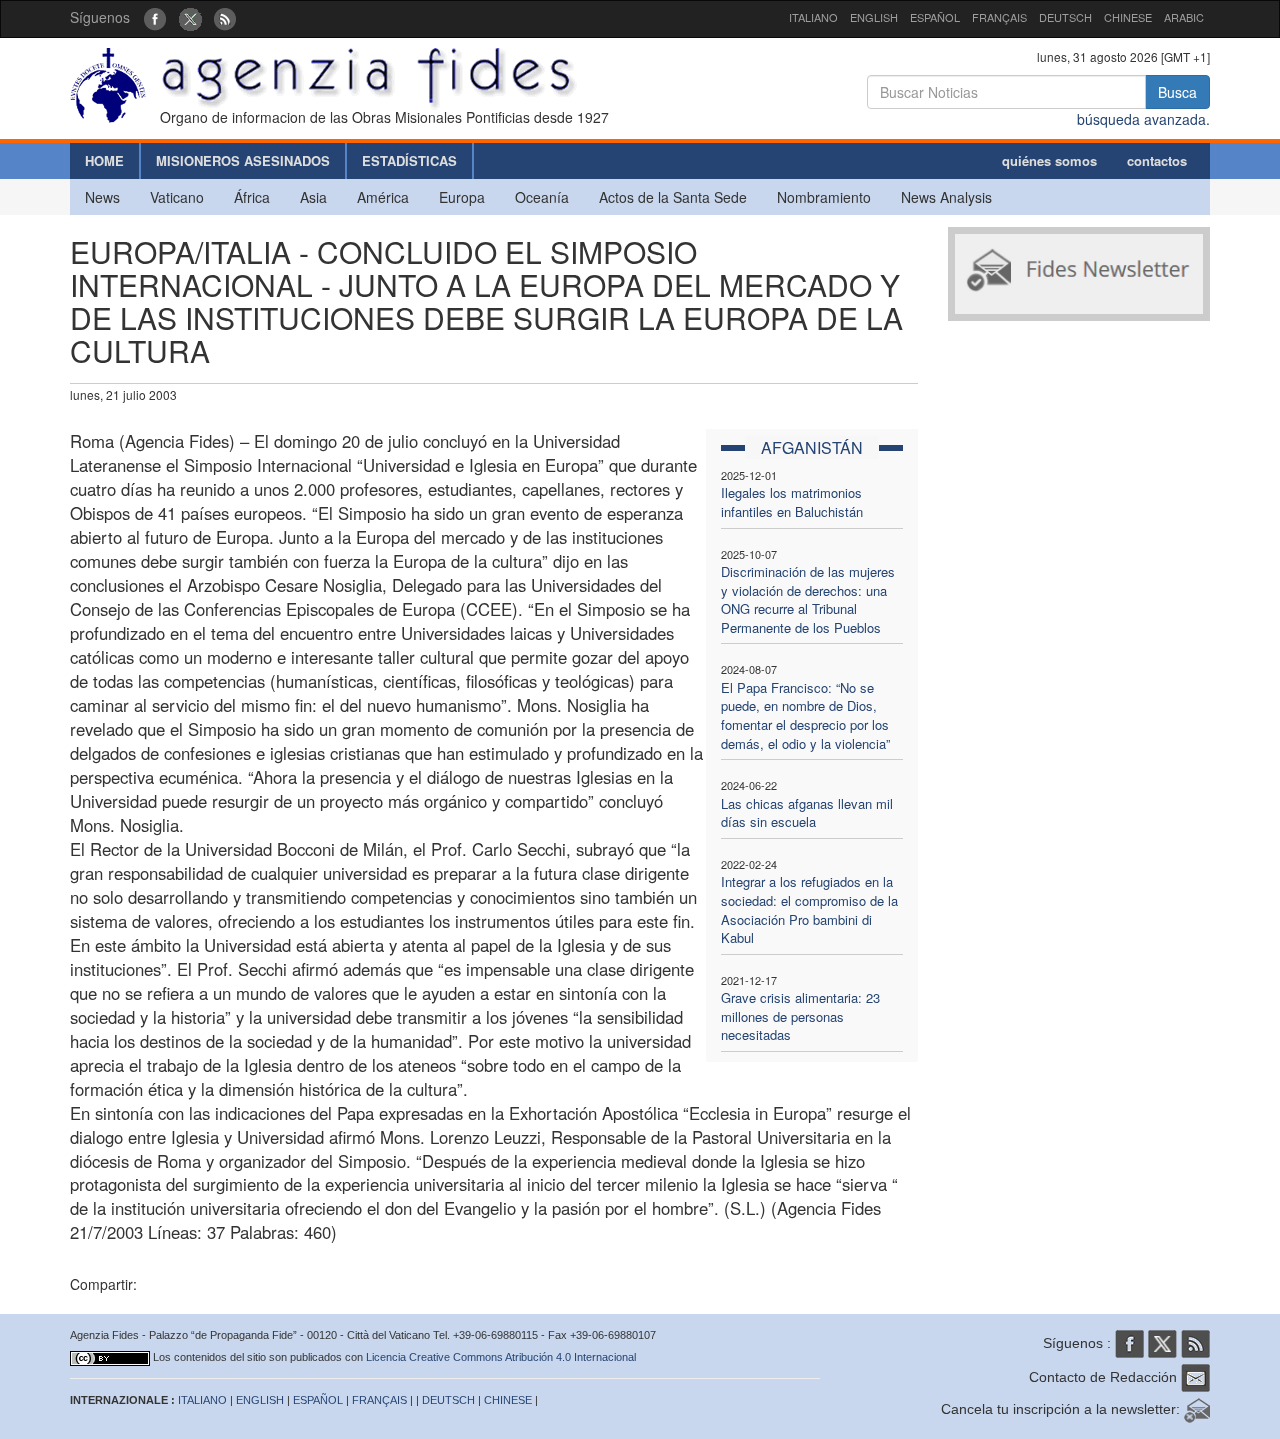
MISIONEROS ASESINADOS (243, 160)
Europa (462, 197)
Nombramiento (824, 197)
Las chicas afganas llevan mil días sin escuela (807, 813)
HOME (104, 160)
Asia (313, 197)
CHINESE (1128, 17)
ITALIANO (813, 17)
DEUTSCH (1065, 17)
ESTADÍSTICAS (409, 160)
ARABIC (1184, 17)
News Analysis (946, 197)
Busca (1177, 92)
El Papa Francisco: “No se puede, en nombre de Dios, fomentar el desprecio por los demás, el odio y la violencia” (805, 715)
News (102, 197)
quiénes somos (1049, 160)
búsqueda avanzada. (1143, 119)
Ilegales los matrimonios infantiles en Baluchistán (792, 502)
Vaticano (177, 197)
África (252, 197)
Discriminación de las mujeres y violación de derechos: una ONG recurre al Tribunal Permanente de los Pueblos (808, 599)
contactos (1157, 160)
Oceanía (542, 197)
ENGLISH (874, 17)
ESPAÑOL (935, 17)
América (383, 197)
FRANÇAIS (999, 17)
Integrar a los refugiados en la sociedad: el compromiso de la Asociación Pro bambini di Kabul (809, 909)
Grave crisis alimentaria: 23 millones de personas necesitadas (800, 1016)
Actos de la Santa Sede (673, 197)
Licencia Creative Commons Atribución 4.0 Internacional (501, 1357)
